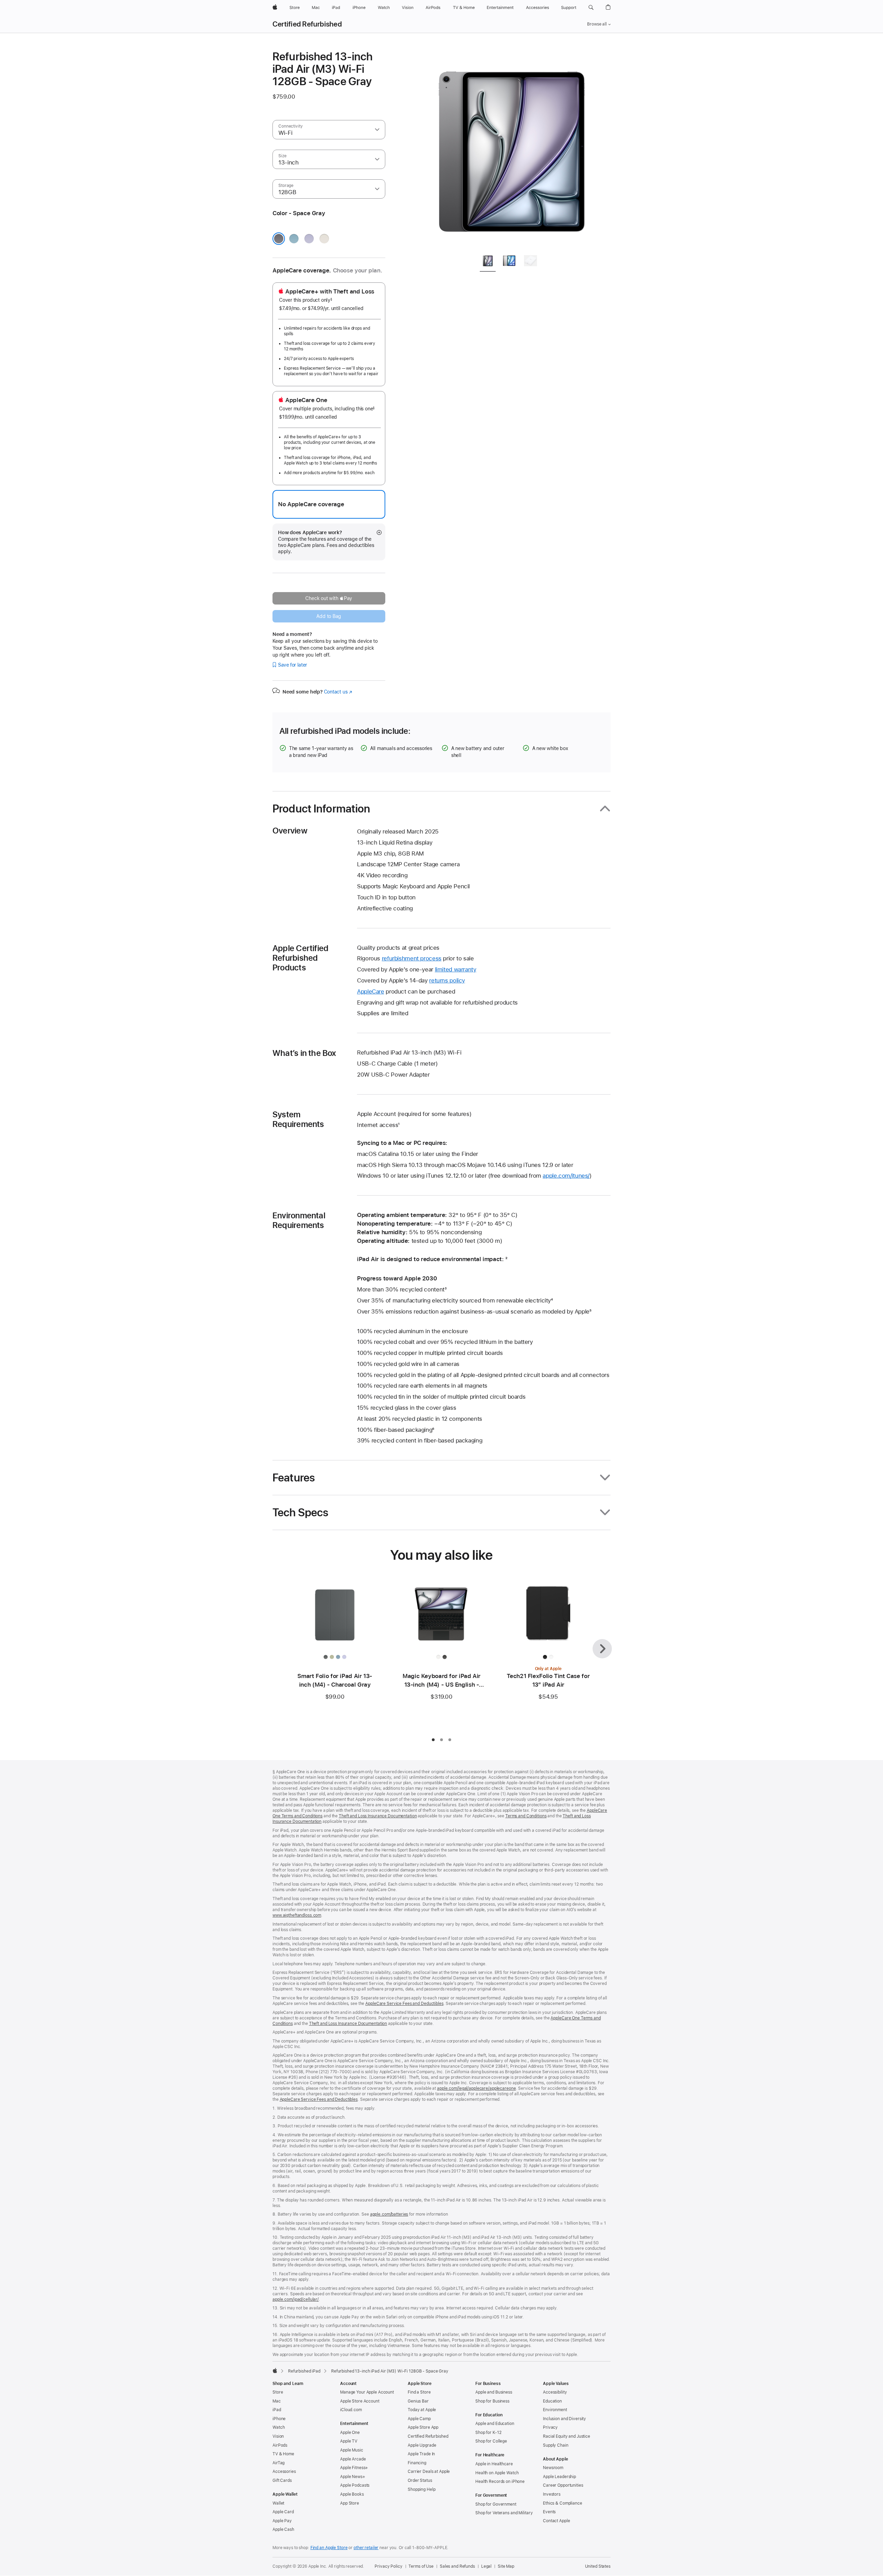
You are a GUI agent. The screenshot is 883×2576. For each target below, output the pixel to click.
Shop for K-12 (488, 2433)
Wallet (278, 2503)
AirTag (279, 2463)
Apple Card (283, 2512)
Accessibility (555, 2392)
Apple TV (349, 2441)
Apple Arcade (353, 2459)
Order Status (420, 2480)
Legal (486, 2566)
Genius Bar (418, 2401)
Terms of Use (421, 2566)
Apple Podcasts (355, 2485)
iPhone (279, 2419)
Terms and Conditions (526, 1816)
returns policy (447, 980)
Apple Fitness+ (354, 2468)
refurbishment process (412, 958)
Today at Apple (422, 2410)
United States (598, 2566)
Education (552, 2401)
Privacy (550, 2427)
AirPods (280, 2445)
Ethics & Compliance (563, 2503)
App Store (350, 2503)
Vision (278, 2436)
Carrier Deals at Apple (429, 2472)
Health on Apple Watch (497, 2473)
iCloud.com (351, 2410)
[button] (591, 8)
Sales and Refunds (457, 2566)
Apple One (350, 2433)
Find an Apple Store (329, 2548)
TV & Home (283, 2454)
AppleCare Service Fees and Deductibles (404, 2004)
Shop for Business (492, 2401)
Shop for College (491, 2441)
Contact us (338, 692)
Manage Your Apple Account (367, 2392)
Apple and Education (495, 2424)
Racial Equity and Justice (567, 2436)
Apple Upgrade (422, 2445)
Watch (279, 2427)
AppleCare (371, 991)
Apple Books (352, 2494)
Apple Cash (283, 2529)
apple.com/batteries (389, 2214)
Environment (555, 2410)
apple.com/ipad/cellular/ (296, 2299)
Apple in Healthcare (494, 2464)
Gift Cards (282, 2480)
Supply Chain (556, 2445)
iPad (277, 2410)
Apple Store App (423, 2427)
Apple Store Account (360, 2401)
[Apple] (275, 2370)
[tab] (488, 262)
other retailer (366, 2548)
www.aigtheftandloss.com (297, 1915)
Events (549, 2512)
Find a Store (419, 2392)
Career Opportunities (563, 2485)
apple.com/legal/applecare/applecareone (476, 2088)
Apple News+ (353, 2477)
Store (278, 2392)
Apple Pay (282, 2521)
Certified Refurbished (307, 24)
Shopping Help (421, 2489)
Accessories (284, 2472)
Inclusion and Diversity (564, 2419)
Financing (417, 2463)
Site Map (506, 2566)
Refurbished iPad (304, 2371)
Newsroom (553, 2468)
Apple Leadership (559, 2477)
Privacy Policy (388, 2566)
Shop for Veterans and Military (504, 2513)
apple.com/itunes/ (566, 1176)
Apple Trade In (421, 2454)
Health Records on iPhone (500, 2482)
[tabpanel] (512, 149)
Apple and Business (494, 2392)
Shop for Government (496, 2504)
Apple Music (352, 2450)
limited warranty (456, 969)
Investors (552, 2494)
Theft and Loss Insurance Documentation (378, 1816)
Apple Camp (419, 2419)
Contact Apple (556, 2521)
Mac (277, 2401)
